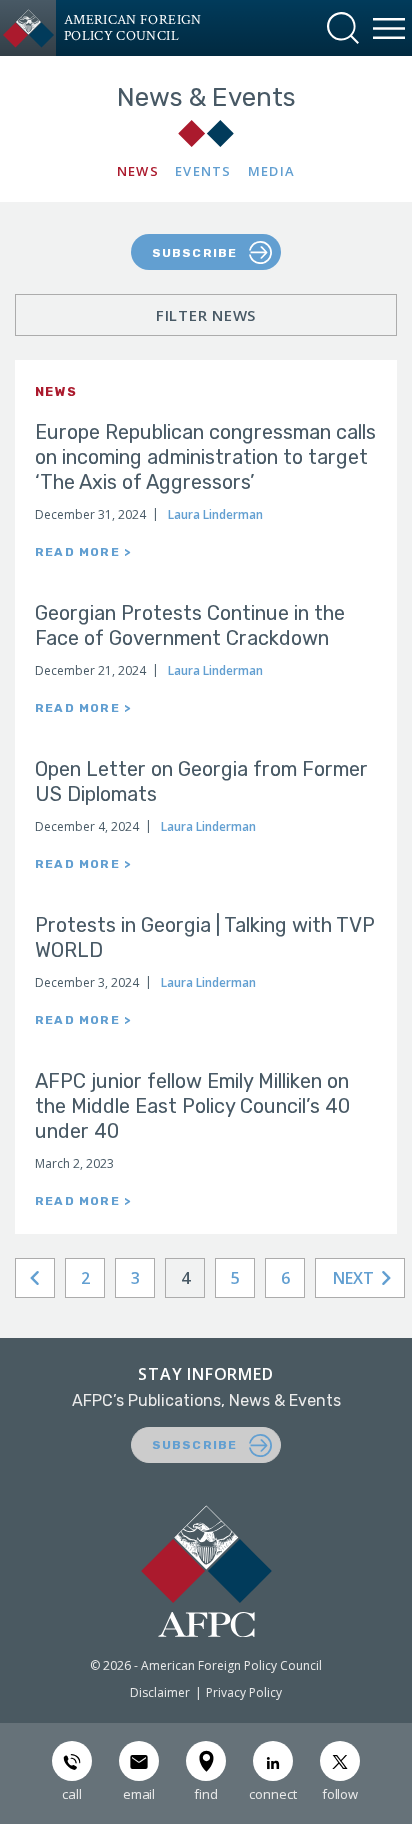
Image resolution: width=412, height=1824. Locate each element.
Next (355, 1278)
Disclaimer (160, 1692)
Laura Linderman (215, 514)
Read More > (83, 552)
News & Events (206, 97)
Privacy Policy (244, 1692)
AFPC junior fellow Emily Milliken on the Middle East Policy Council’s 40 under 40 (192, 1106)
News (138, 171)
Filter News (206, 315)
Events (203, 171)
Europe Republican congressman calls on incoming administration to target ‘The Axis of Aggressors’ (205, 457)
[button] (343, 28)
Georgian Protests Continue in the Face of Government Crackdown (190, 625)
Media (272, 171)
